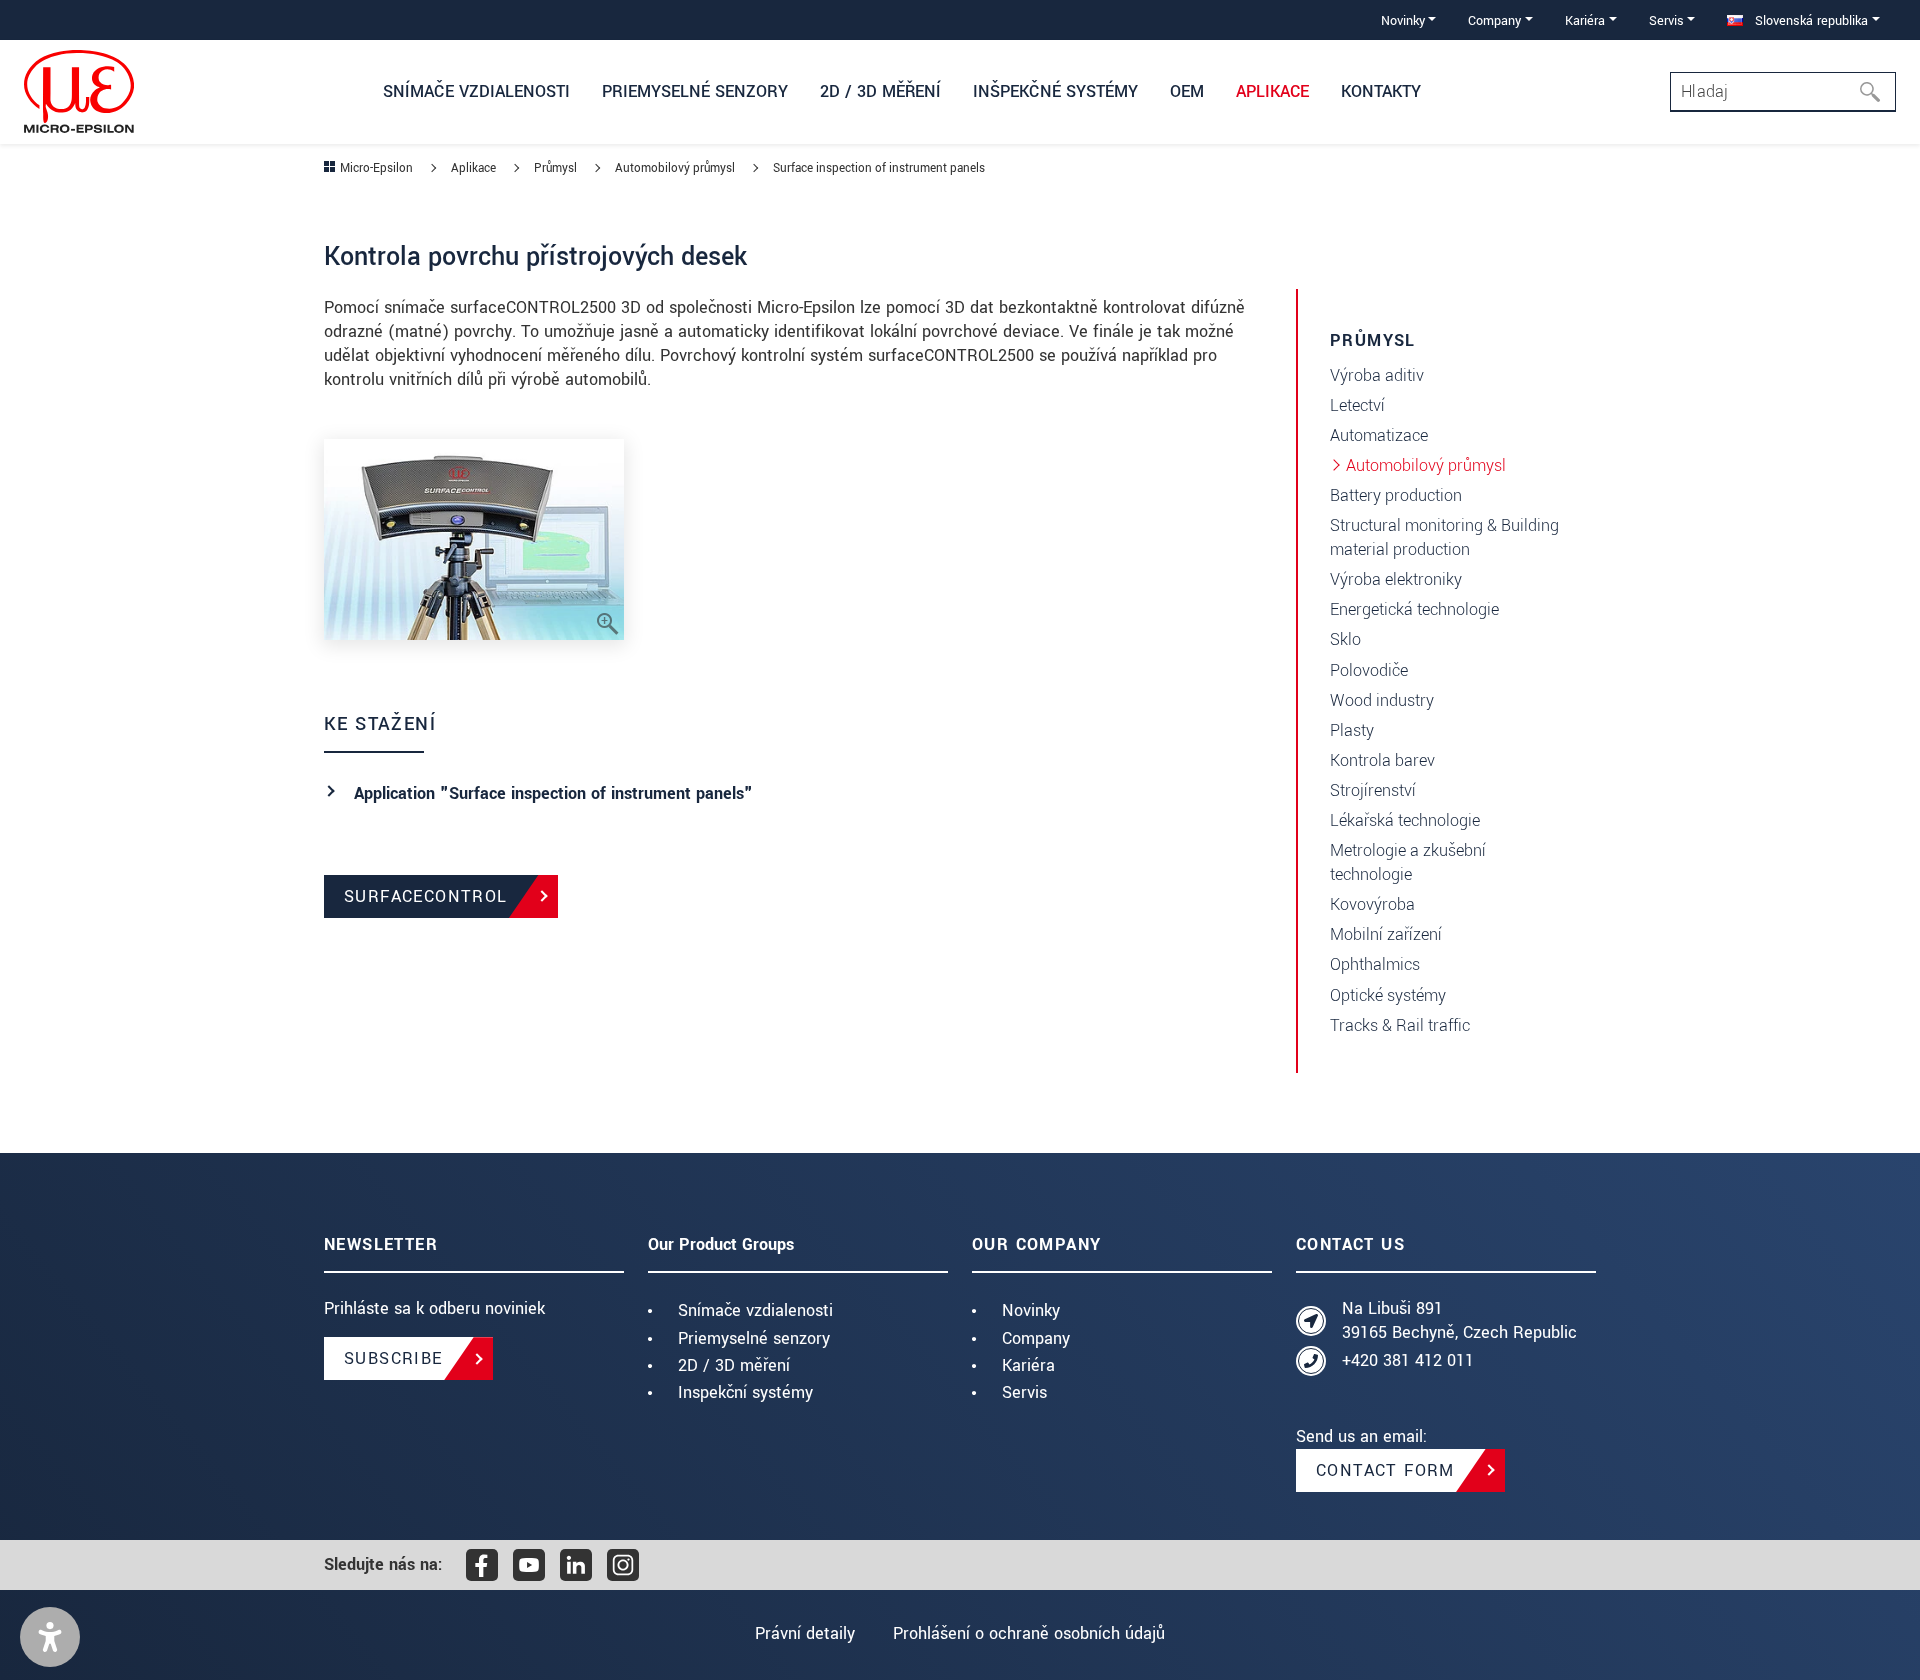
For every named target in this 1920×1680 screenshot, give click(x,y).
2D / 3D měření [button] (880, 91)
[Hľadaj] (1876, 92)
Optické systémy (1388, 995)
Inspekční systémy (745, 1392)
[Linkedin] (576, 1565)
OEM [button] (1187, 91)
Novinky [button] (1403, 20)
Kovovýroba (1372, 904)
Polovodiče (1369, 670)
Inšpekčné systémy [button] (1055, 91)
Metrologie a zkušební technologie (1408, 862)
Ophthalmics (1375, 964)
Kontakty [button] (1381, 91)
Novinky (1031, 1310)
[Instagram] (623, 1565)
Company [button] (1494, 20)
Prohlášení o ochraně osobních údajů (1029, 1633)
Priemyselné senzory (754, 1338)
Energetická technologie (1414, 609)
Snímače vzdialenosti (755, 1310)
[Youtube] (529, 1565)
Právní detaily (805, 1633)
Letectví (1357, 405)
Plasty (1352, 730)
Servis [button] (1666, 20)
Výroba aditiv (1377, 375)
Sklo (1345, 639)
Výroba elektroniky (1396, 579)
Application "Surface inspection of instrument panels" (553, 793)
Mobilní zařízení (1386, 934)
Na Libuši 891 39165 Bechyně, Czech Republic (1459, 1320)
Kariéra (1028, 1365)
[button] (50, 1637)
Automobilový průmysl (1426, 465)
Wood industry (1382, 700)
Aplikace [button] (1272, 91)
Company (1036, 1338)
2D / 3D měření (734, 1365)
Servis (1024, 1392)
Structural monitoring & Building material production (1444, 537)
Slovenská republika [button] (1809, 20)
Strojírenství (1373, 790)
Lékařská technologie (1405, 820)
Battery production (1396, 495)
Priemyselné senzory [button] (695, 91)
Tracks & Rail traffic (1400, 1025)
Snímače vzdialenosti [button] (476, 91)
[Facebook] (482, 1565)
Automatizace (1379, 435)
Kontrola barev (1382, 760)
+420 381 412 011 (1408, 1360)
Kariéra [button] (1585, 20)
